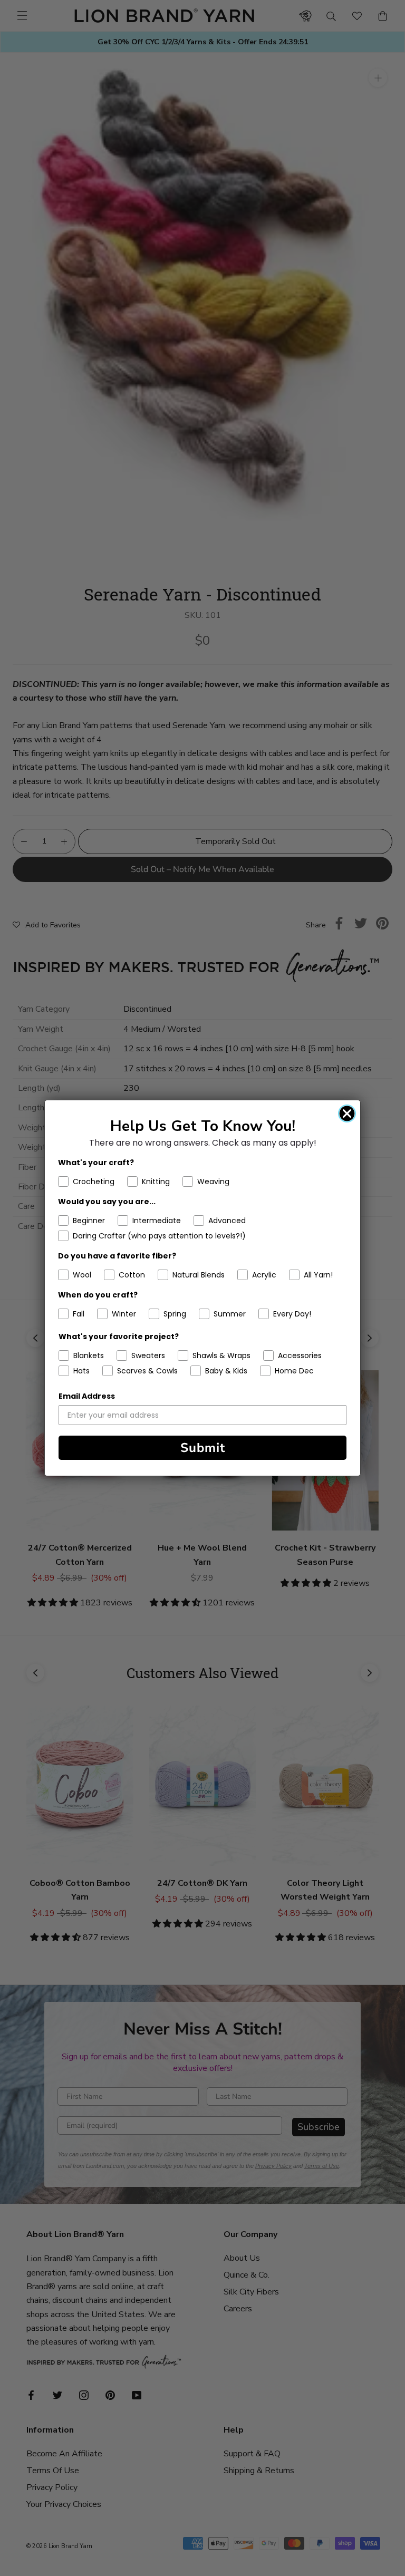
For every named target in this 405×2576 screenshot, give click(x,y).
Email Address (87, 1396)
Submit (203, 1448)
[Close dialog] (347, 1113)
